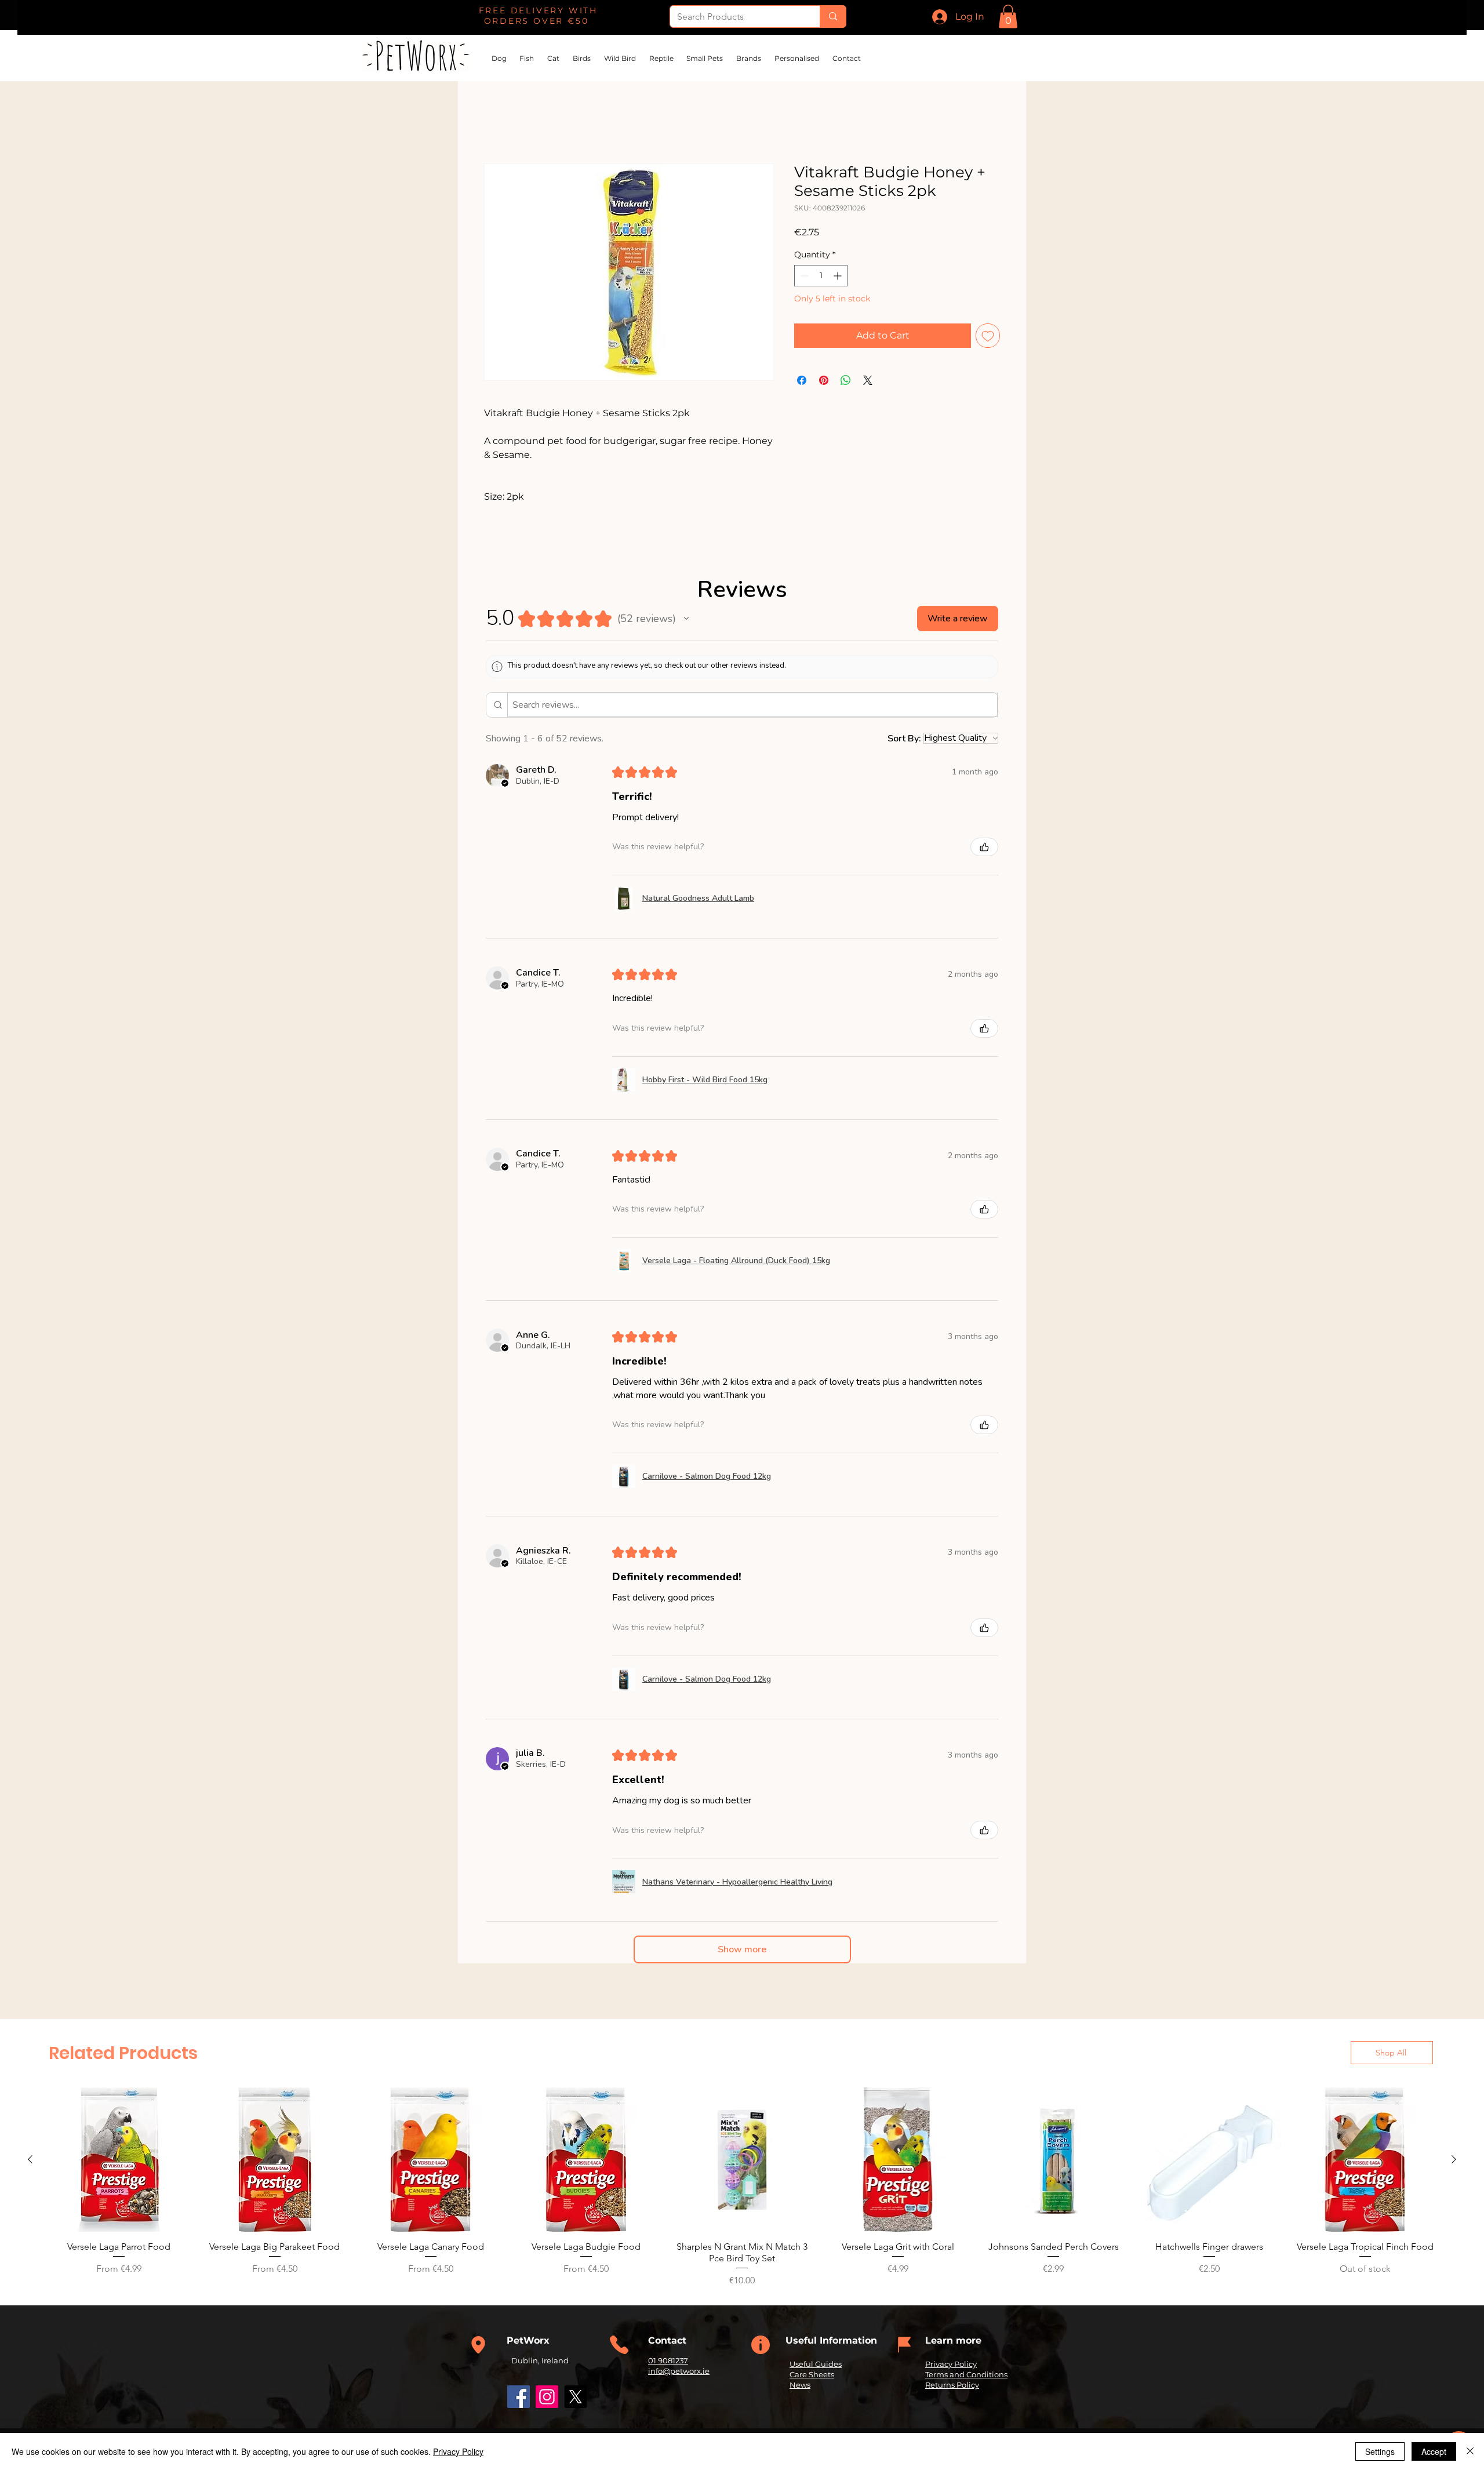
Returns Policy (952, 2386)
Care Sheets (812, 2376)
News (800, 2386)
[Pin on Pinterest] (824, 381)
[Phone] (478, 2346)
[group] (742, 2189)
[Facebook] (519, 2397)
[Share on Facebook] (802, 381)
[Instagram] (547, 2397)
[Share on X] (868, 381)
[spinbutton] (821, 277)
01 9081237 (668, 2362)
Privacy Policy (951, 2365)
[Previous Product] (30, 2160)
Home (499, 123)
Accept (1434, 2451)
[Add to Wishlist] (988, 336)
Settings (1380, 2451)
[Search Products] (833, 17)
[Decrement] (803, 277)
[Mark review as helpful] (984, 848)
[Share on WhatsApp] (846, 381)
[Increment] (839, 277)
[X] (575, 2397)
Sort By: (904, 739)
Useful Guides (816, 2365)
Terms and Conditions (966, 2376)
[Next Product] (1454, 2160)
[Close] (1470, 2451)
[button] (1008, 17)
